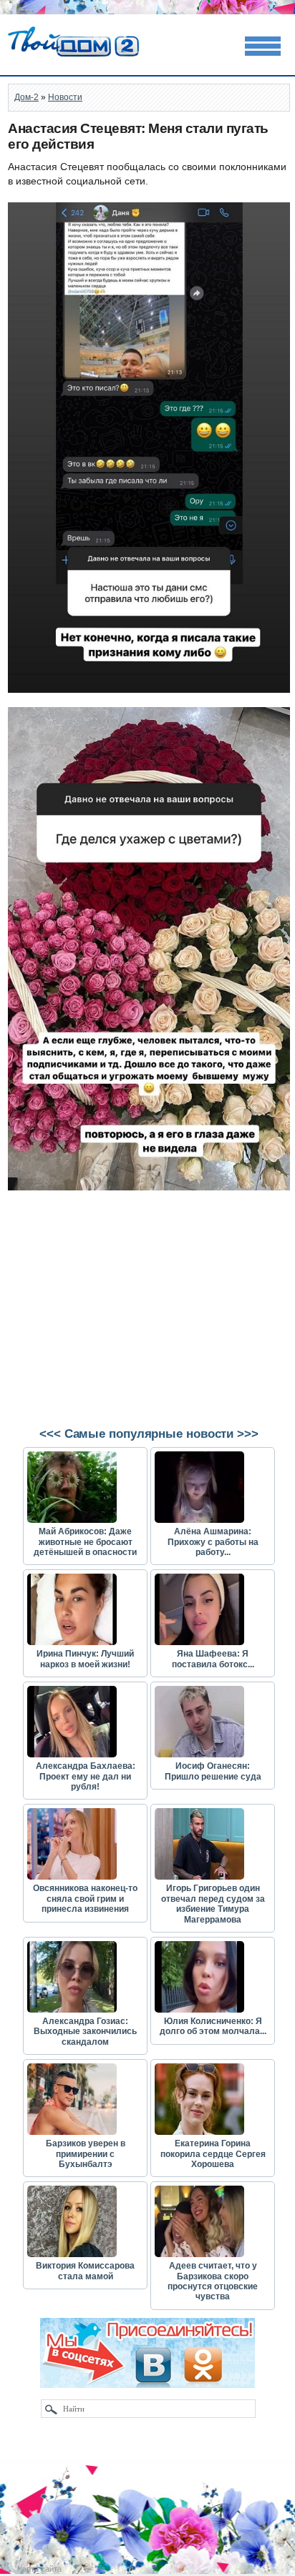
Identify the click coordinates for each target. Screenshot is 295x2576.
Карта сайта (40, 2569)
